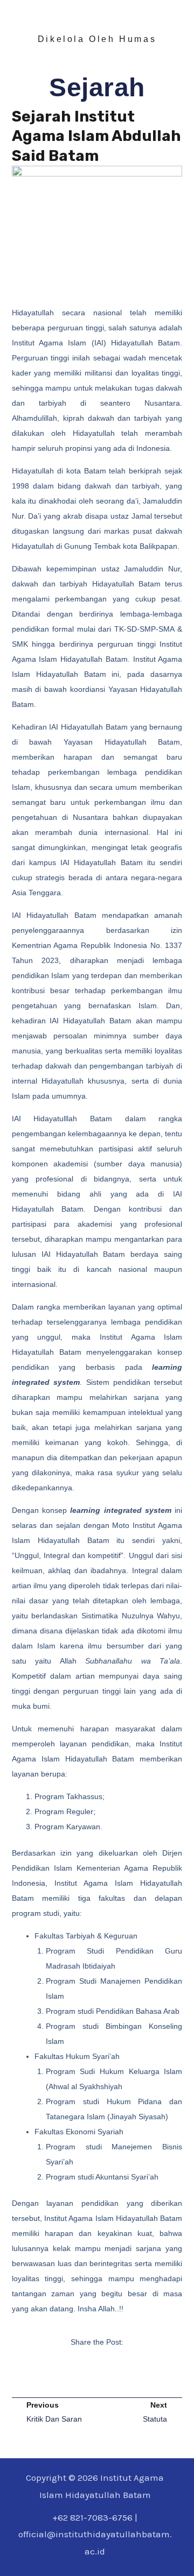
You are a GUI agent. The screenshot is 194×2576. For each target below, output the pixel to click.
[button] (76, 2374)
